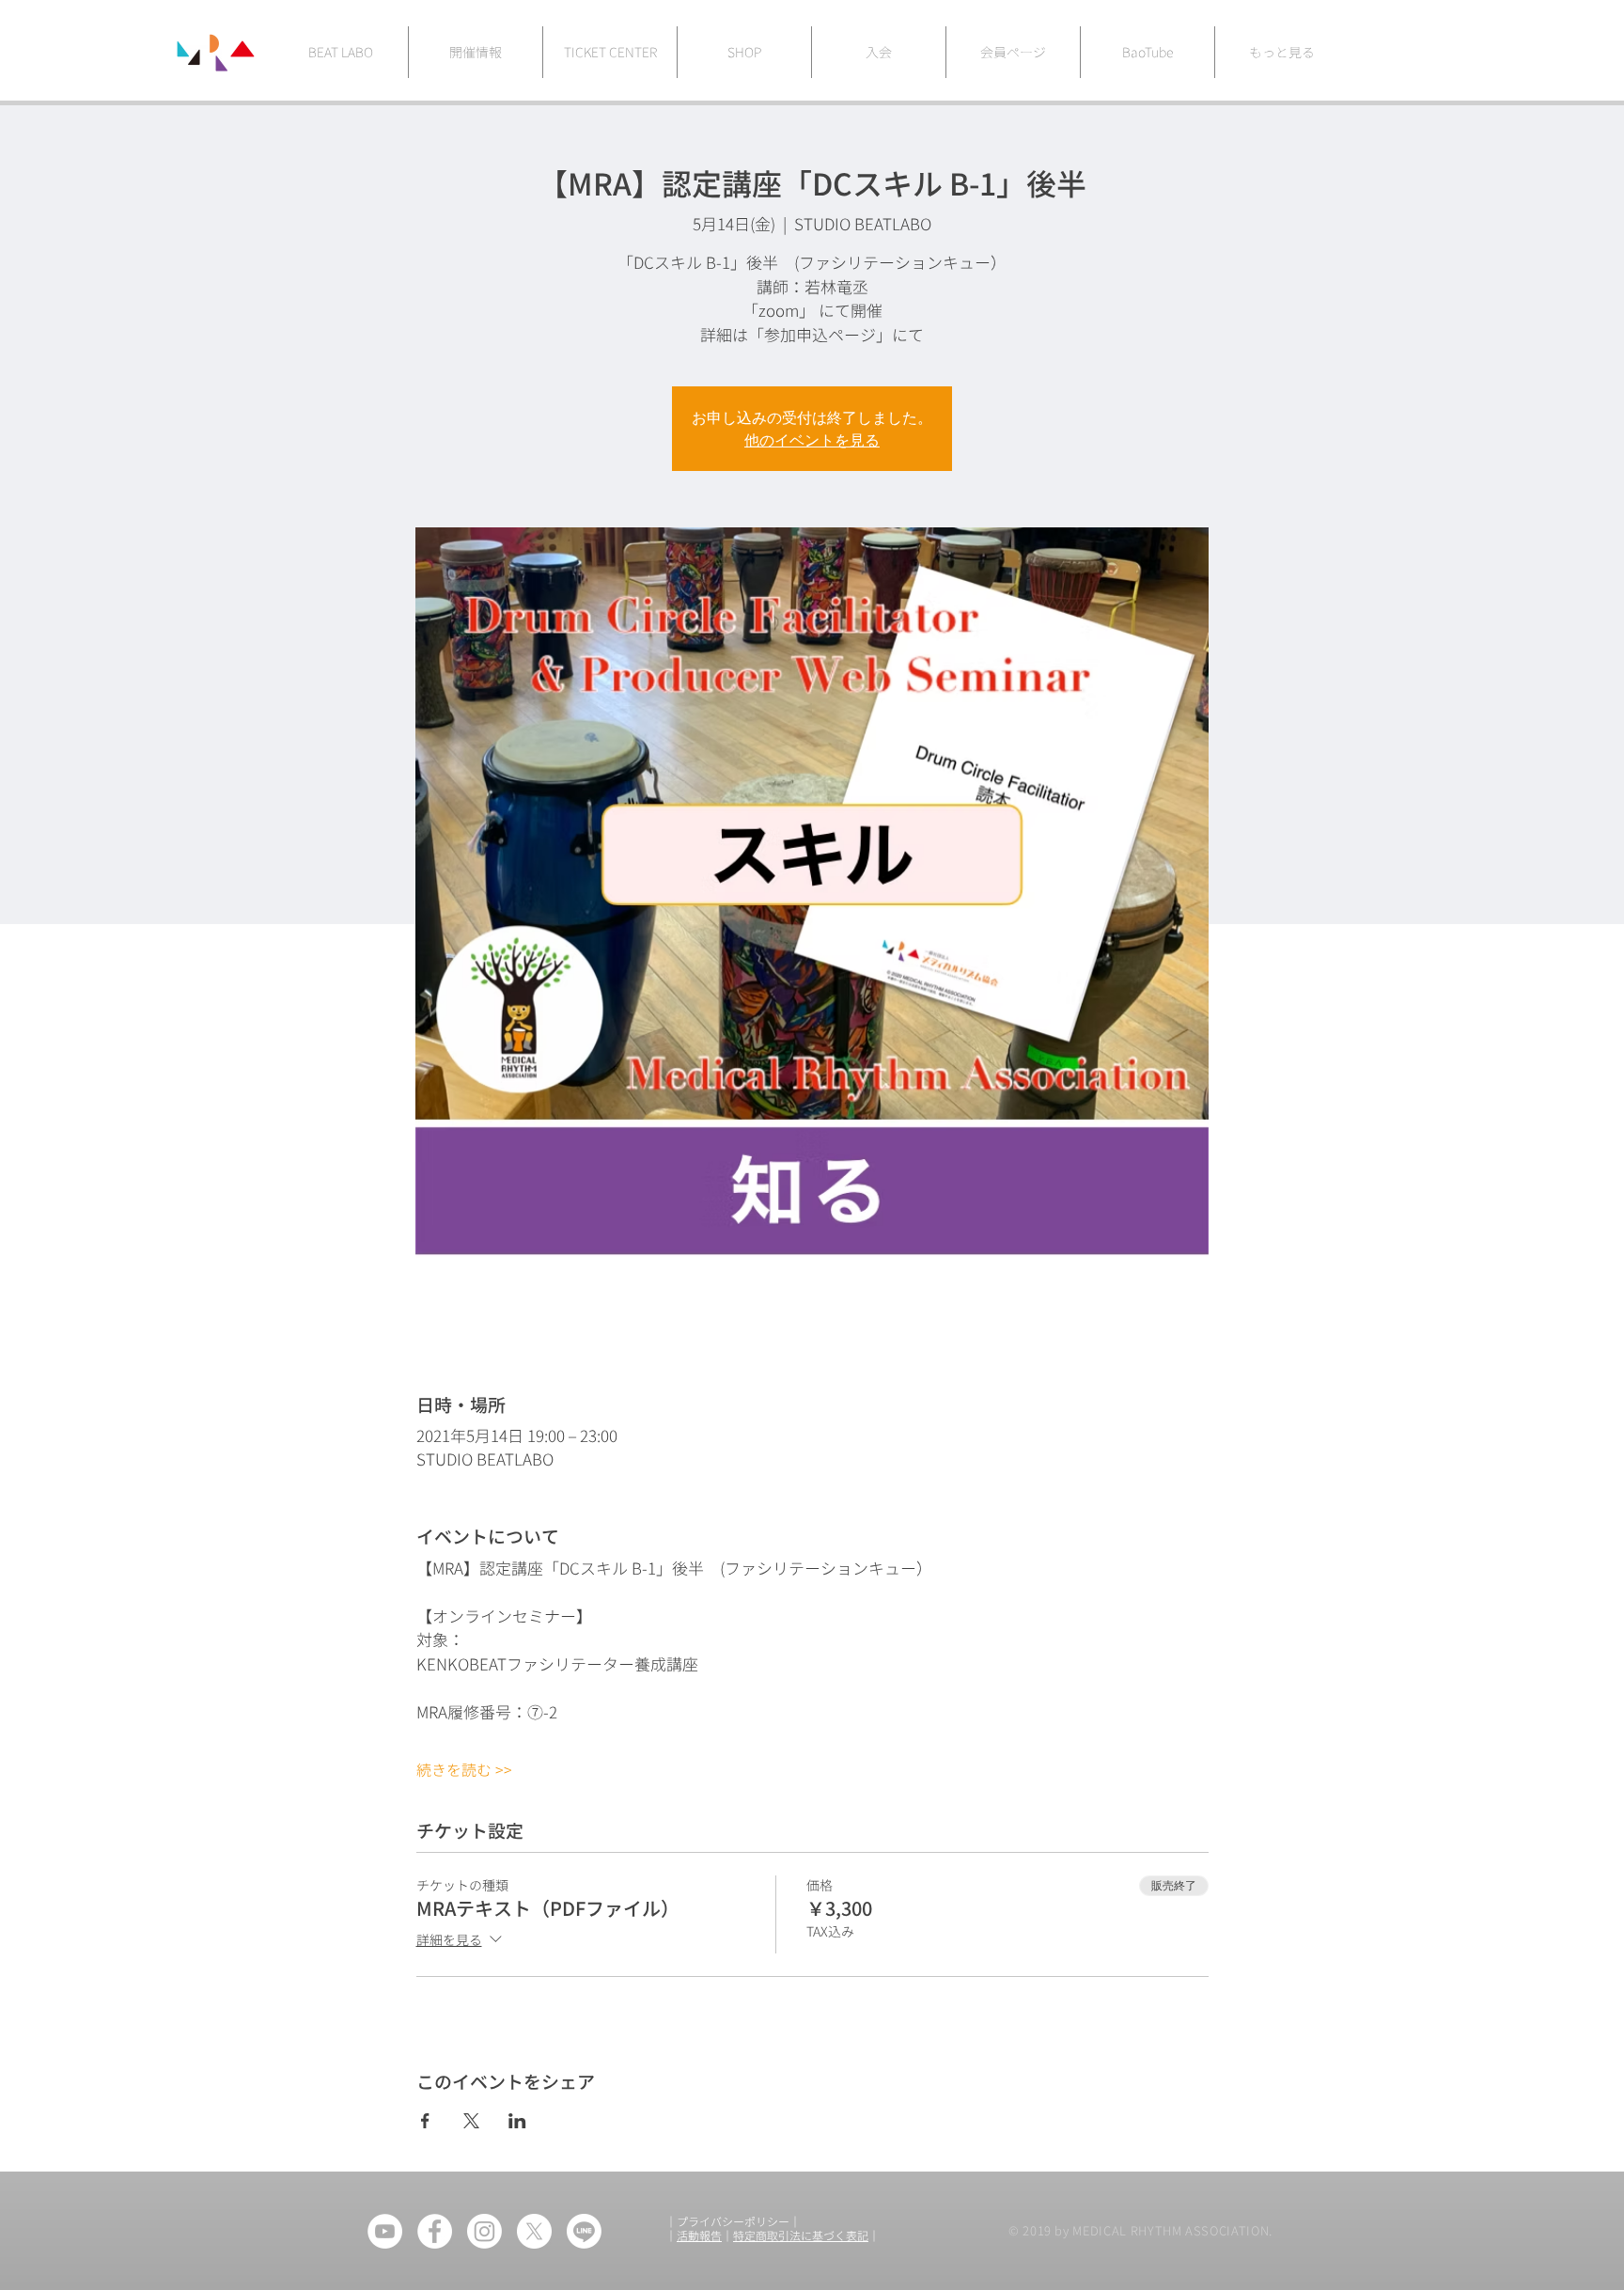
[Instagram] (484, 2231)
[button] (1281, 52)
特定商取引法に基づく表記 (801, 2236)
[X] (534, 2231)
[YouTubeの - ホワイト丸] (385, 2231)
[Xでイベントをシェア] (471, 2121)
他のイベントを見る (812, 440)
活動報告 (699, 2236)
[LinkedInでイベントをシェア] (517, 2121)
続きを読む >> (464, 1770)
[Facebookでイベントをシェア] (425, 2121)
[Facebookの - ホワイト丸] (435, 2231)
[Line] (584, 2231)
